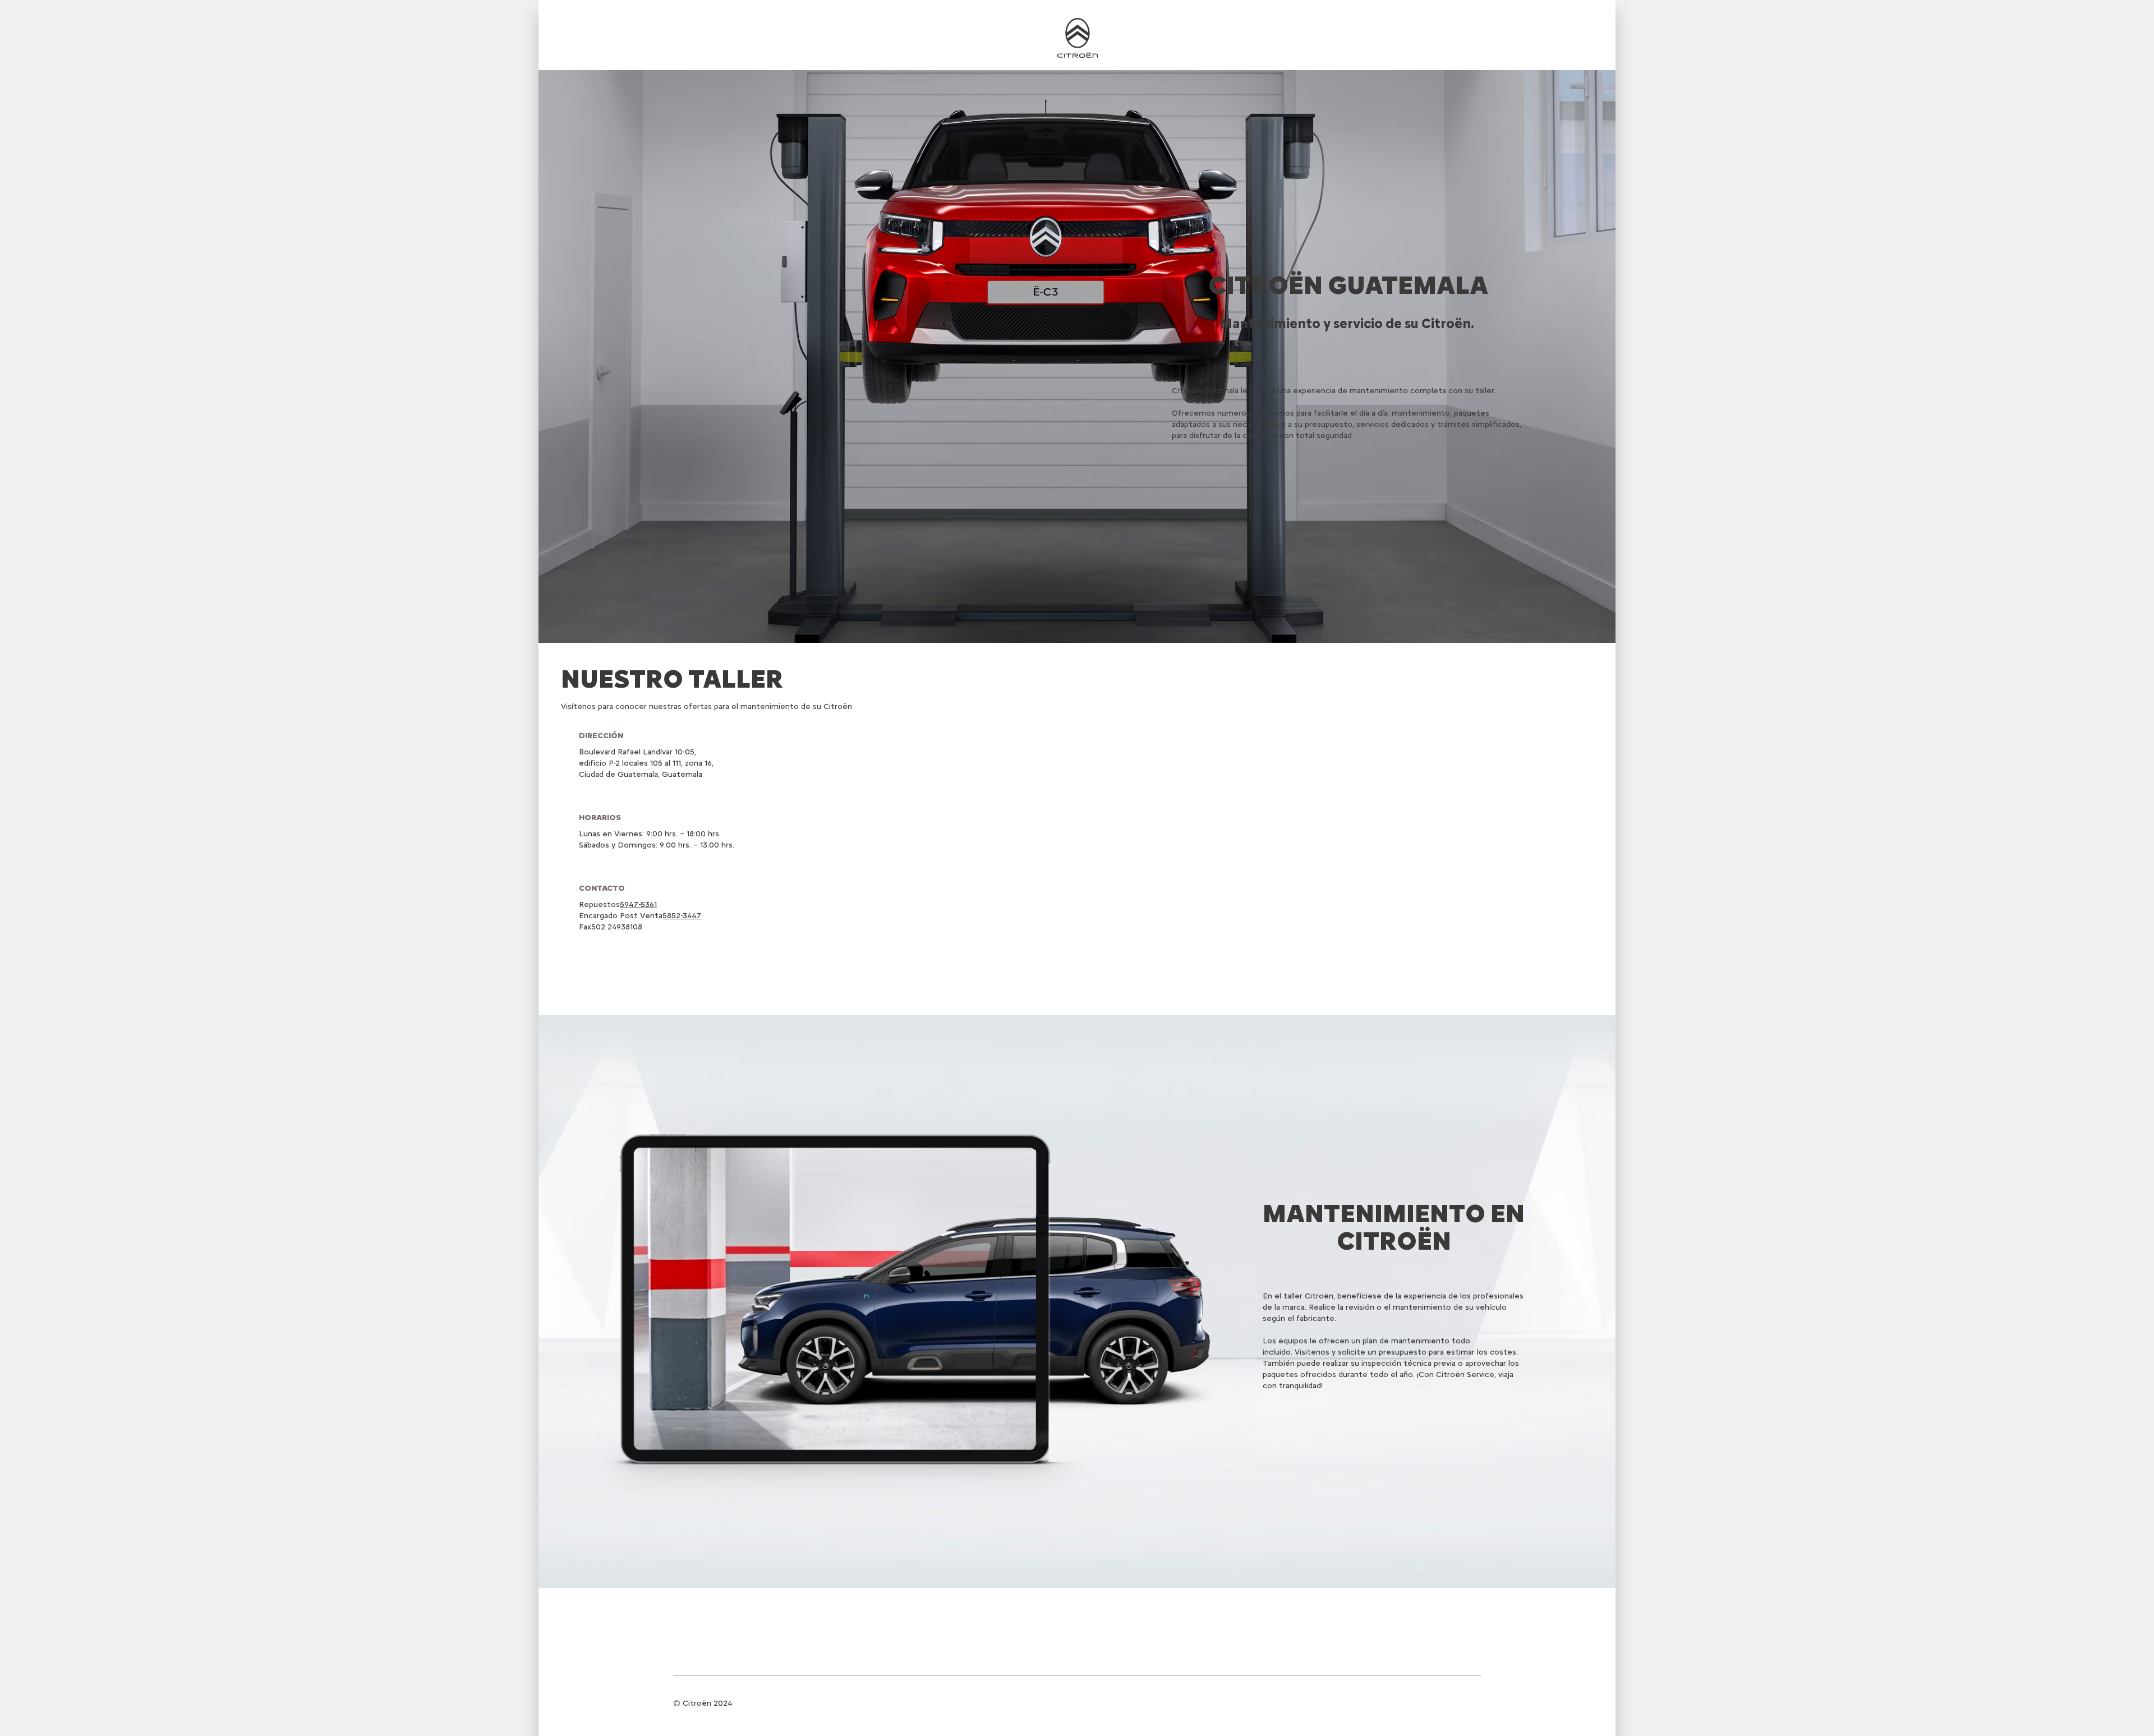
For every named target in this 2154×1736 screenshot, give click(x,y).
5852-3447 (682, 916)
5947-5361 (638, 904)
